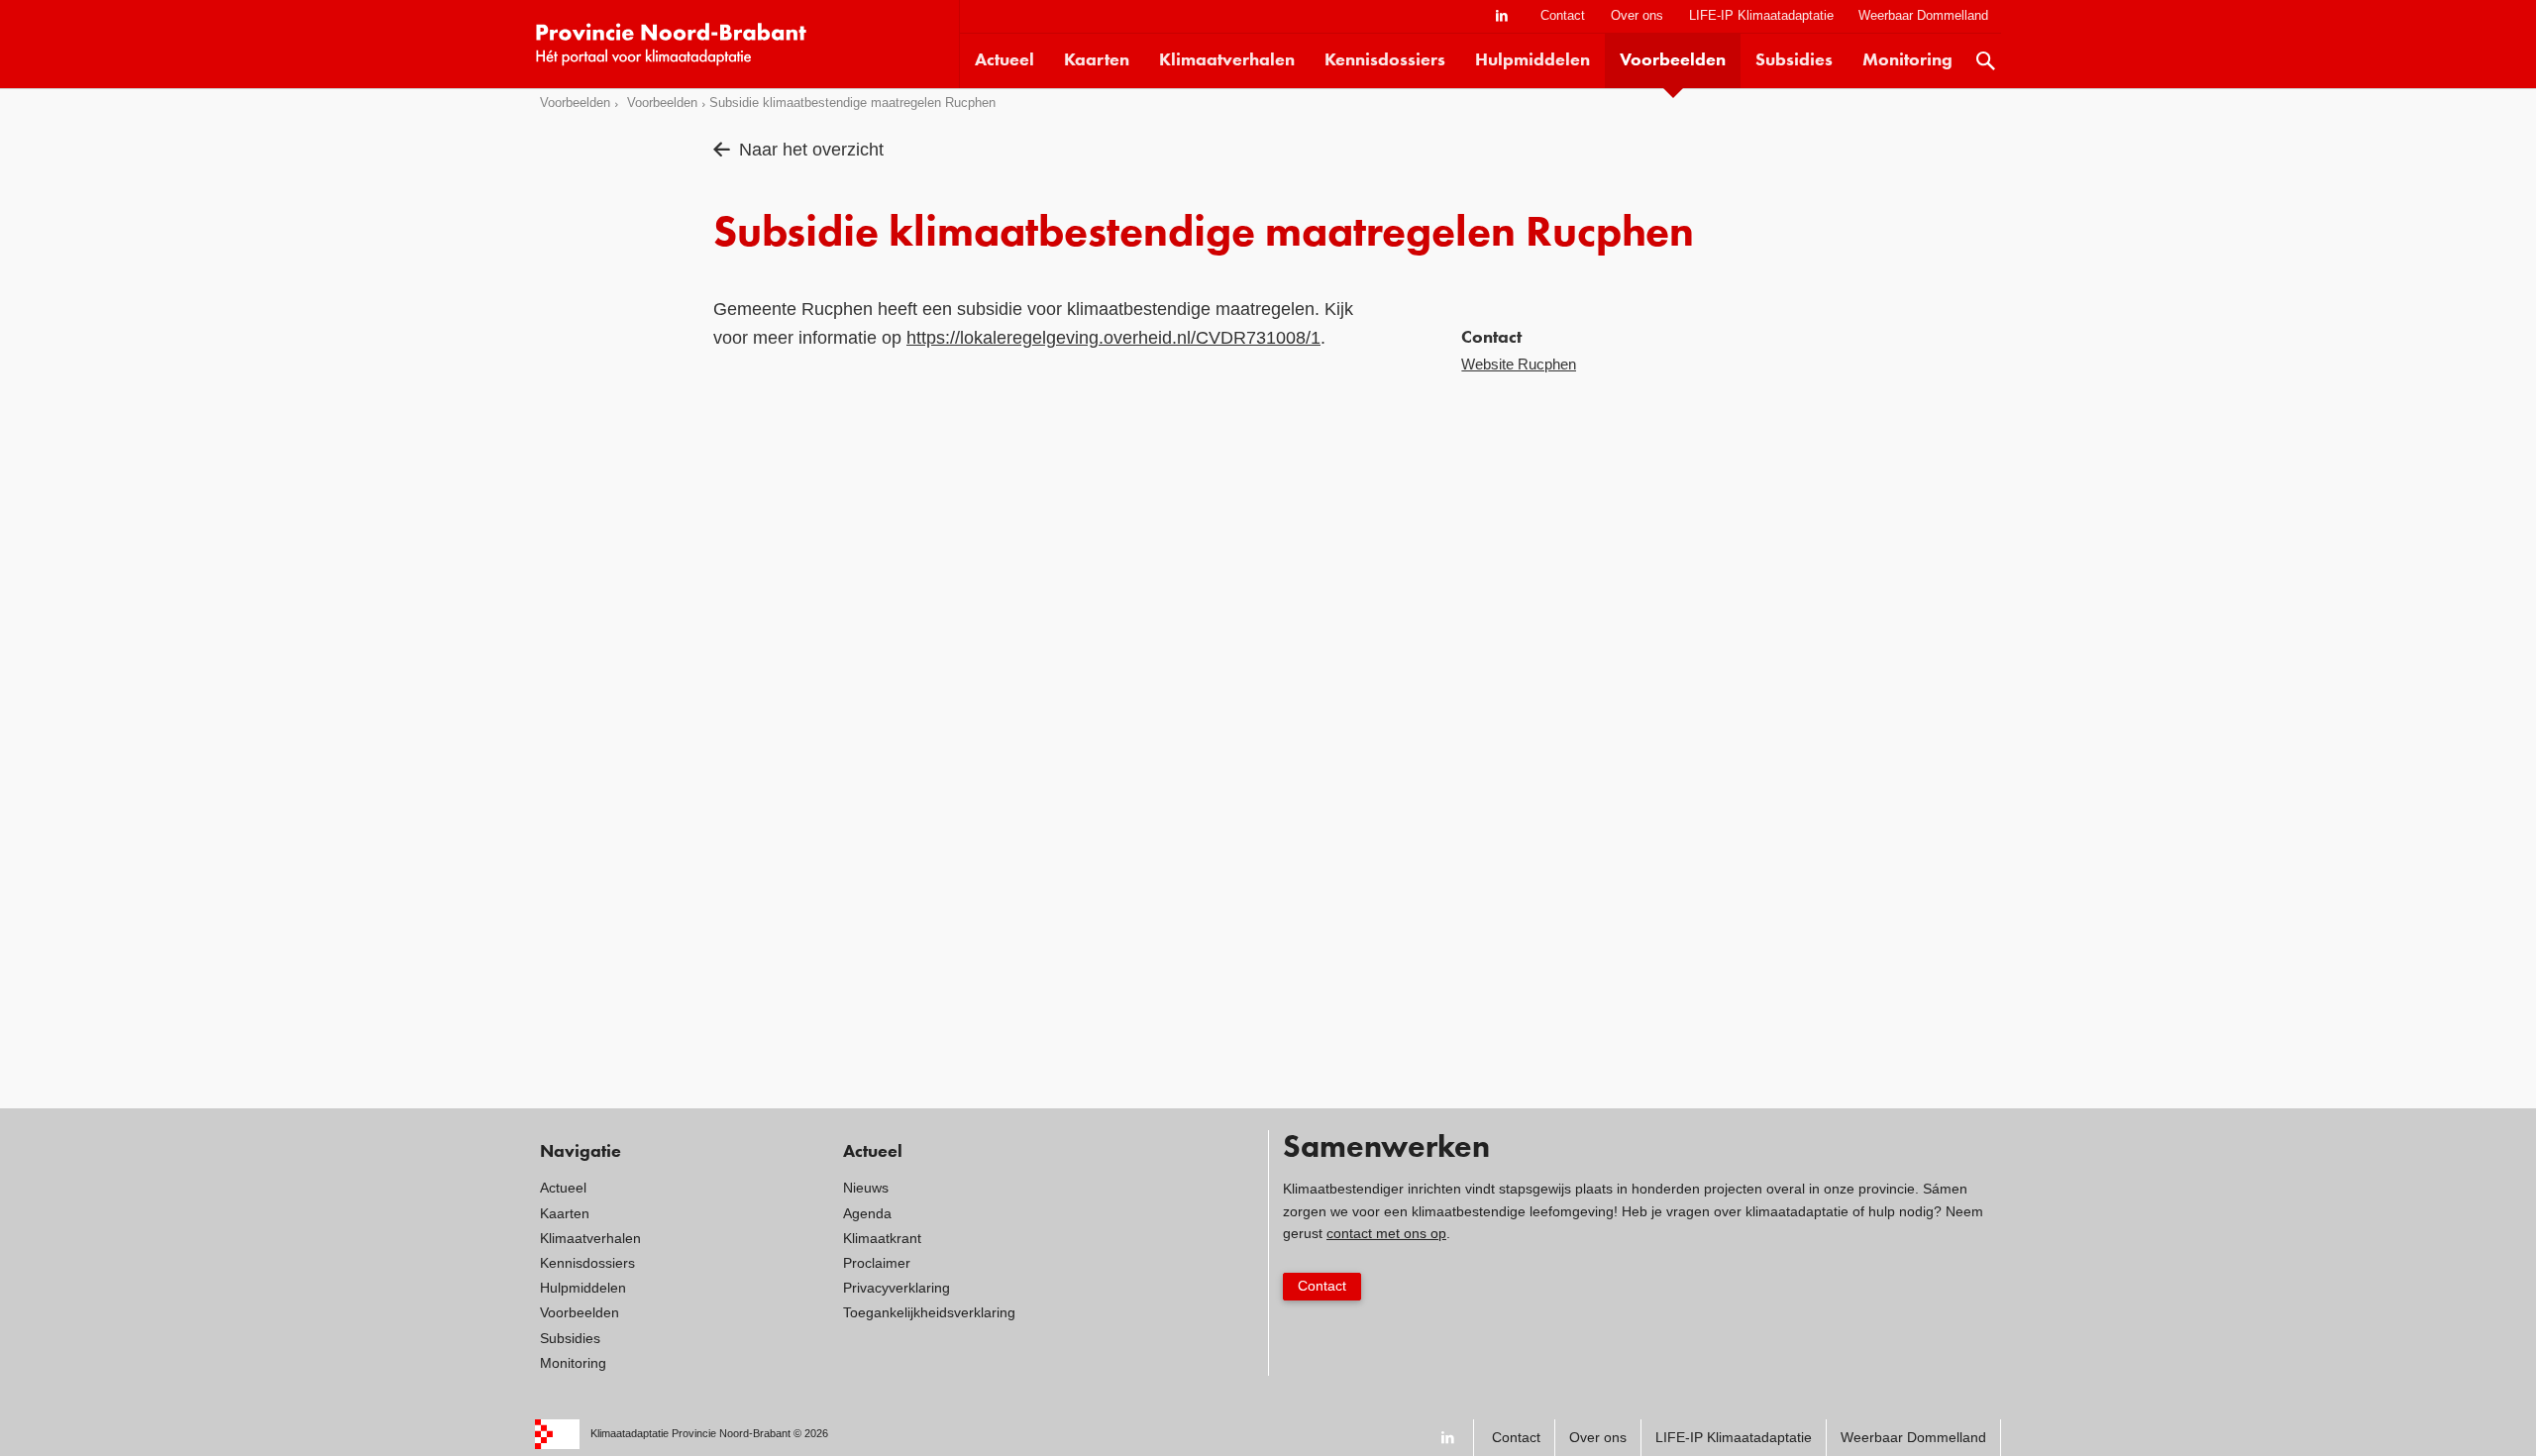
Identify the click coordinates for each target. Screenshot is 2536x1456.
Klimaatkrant (882, 1238)
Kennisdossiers (1385, 60)
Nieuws (866, 1188)
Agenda (867, 1213)
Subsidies (1794, 60)
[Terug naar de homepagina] (747, 44)
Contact (1563, 15)
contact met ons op (1386, 1233)
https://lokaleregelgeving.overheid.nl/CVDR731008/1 (1113, 338)
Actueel (1004, 60)
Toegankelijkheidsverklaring (929, 1312)
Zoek (1986, 61)
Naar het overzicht (811, 150)
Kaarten (1097, 60)
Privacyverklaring (897, 1288)
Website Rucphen (1519, 364)
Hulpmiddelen (1532, 60)
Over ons (1637, 15)
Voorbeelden (1673, 60)
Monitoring (1907, 60)
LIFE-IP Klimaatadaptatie (1761, 15)
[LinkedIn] (1502, 16)
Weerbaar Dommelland (1923, 15)
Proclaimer (877, 1263)
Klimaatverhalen (1227, 60)
